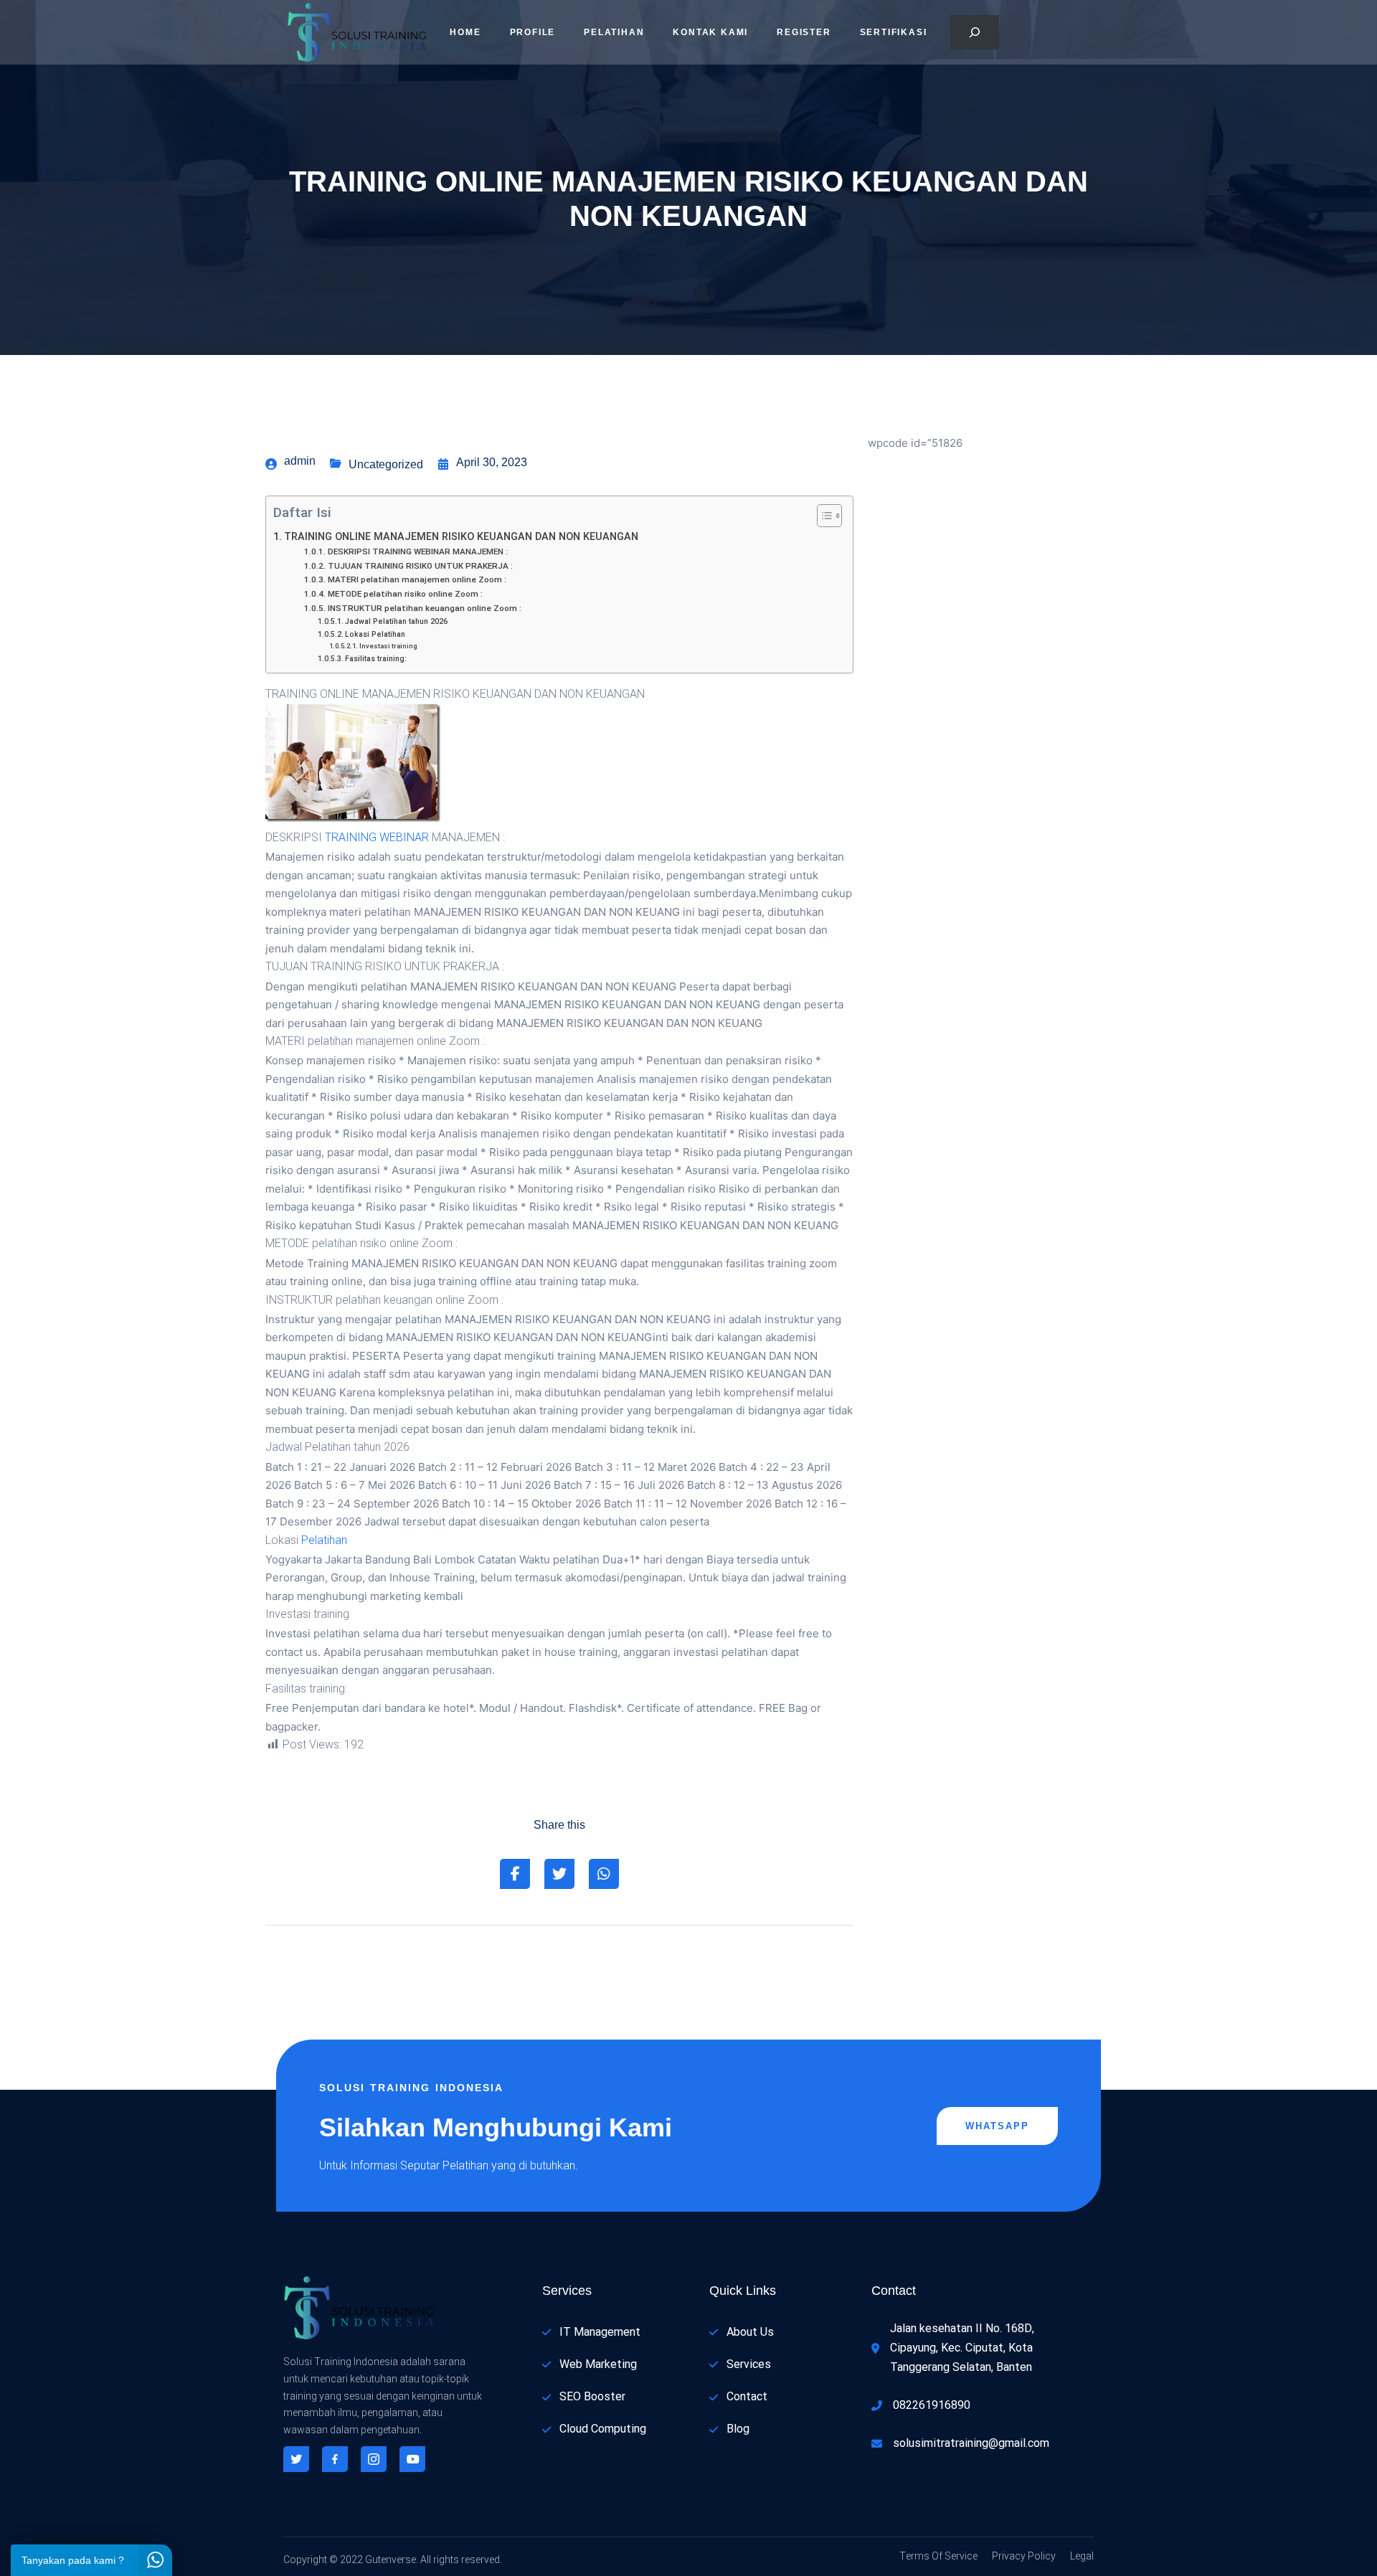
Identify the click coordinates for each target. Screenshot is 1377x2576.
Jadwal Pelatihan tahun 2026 (396, 621)
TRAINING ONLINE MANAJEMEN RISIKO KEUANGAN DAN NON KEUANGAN (461, 537)
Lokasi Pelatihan (375, 634)
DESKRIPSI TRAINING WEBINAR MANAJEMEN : (417, 552)
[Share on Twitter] (559, 1874)
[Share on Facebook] (515, 1874)
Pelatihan (614, 32)
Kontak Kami (710, 32)
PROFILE (533, 32)
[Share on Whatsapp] (604, 1874)
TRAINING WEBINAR (377, 838)
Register (804, 32)
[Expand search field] (975, 32)
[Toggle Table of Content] (822, 516)
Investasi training (388, 646)
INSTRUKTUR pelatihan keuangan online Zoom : (424, 609)
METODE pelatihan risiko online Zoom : (405, 594)
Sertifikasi (894, 32)
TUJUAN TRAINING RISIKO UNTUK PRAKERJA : (420, 566)
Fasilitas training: (376, 659)
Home (465, 32)
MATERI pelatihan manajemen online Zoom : (417, 580)
